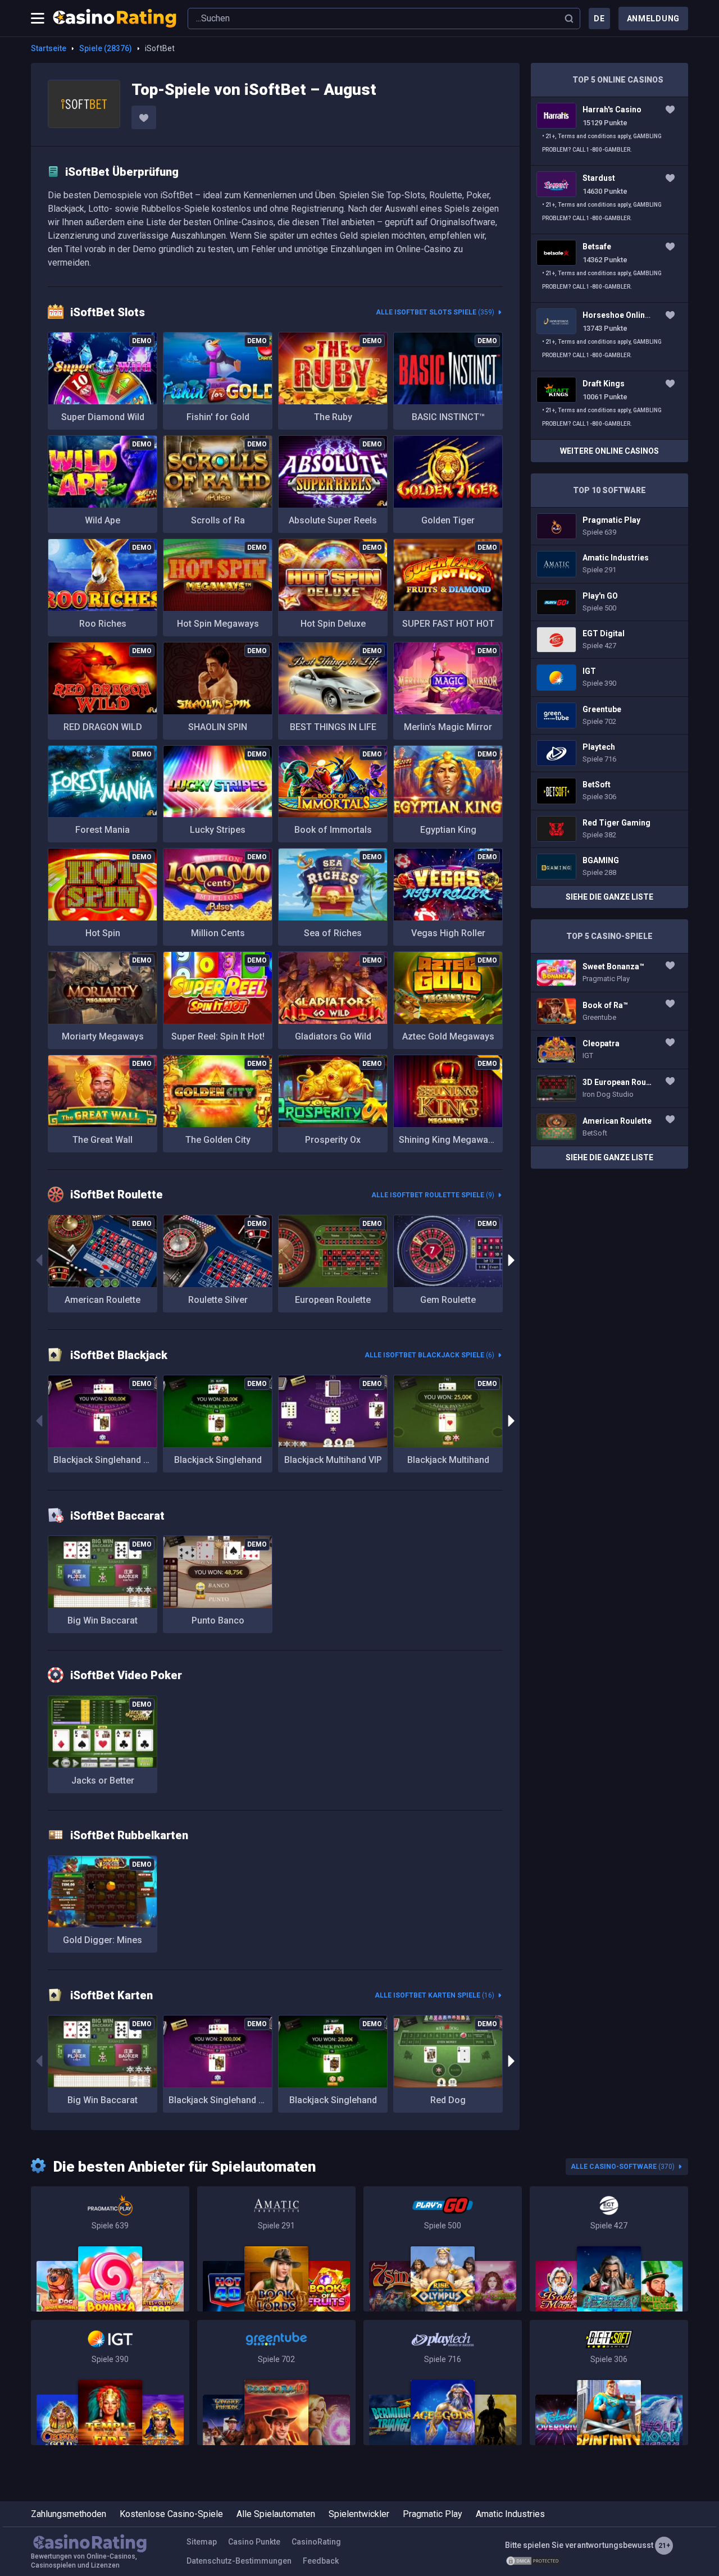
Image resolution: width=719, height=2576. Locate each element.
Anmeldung (653, 19)
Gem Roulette (448, 1300)
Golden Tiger (448, 520)
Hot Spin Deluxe (333, 624)
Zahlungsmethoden (69, 2514)
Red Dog (448, 2100)
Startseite (49, 48)
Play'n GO (609, 602)
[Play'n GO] (443, 2249)
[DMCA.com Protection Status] (533, 2561)
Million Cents (218, 933)
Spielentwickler (359, 2514)
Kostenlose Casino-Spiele (171, 2514)
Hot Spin (103, 933)
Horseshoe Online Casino (609, 337)
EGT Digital (609, 640)
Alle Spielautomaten (276, 2514)
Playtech (609, 753)
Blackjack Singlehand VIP (105, 1460)
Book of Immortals (333, 830)
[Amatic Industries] (276, 2249)
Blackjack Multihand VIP (333, 1460)
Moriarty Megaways (103, 1036)
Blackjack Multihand (448, 1460)
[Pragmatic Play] (110, 2249)
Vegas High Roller (448, 933)
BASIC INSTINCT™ (448, 417)
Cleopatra (609, 1050)
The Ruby (333, 417)
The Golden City (218, 1140)
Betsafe (609, 268)
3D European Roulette (609, 1088)
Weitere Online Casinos (609, 451)
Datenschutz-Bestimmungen (239, 2561)
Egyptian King (448, 830)
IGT (609, 677)
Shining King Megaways (448, 1140)
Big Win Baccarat (103, 1620)
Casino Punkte (254, 2542)
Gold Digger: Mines (103, 1940)
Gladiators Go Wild (333, 1036)
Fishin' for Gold (218, 417)
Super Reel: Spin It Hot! (218, 1036)
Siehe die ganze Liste (609, 897)
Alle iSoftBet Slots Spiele (435, 312)
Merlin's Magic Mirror (448, 727)
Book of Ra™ (609, 1011)
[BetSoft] (609, 2383)
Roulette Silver (218, 1300)
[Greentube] (276, 2383)
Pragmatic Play (609, 526)
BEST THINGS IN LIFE (333, 727)
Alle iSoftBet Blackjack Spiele (429, 1355)
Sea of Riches (333, 933)
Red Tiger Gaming (609, 829)
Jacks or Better (103, 1781)
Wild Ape (103, 520)
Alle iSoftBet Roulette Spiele (433, 1195)
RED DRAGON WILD (103, 727)
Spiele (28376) (106, 48)
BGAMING (609, 867)
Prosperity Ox (333, 1140)
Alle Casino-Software (623, 2167)
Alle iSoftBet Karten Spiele (434, 1995)
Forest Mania (103, 830)
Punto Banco (218, 1620)
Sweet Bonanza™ (609, 973)
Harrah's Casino (609, 131)
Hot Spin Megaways (218, 624)
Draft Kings (609, 405)
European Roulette (333, 1300)
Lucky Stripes (218, 830)
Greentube (609, 715)
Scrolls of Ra (218, 520)
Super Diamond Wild (103, 417)
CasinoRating (316, 2542)
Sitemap (202, 2542)
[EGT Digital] (609, 2249)
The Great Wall (103, 1140)
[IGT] (110, 2383)
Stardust (609, 200)
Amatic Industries (609, 564)
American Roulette (103, 1300)
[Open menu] (38, 19)
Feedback (321, 2561)
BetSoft (609, 791)
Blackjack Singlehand (218, 1460)
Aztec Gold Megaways (448, 1036)
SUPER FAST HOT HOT (448, 624)
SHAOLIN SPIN (218, 727)
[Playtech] (443, 2383)
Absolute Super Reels (333, 520)
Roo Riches (103, 624)
